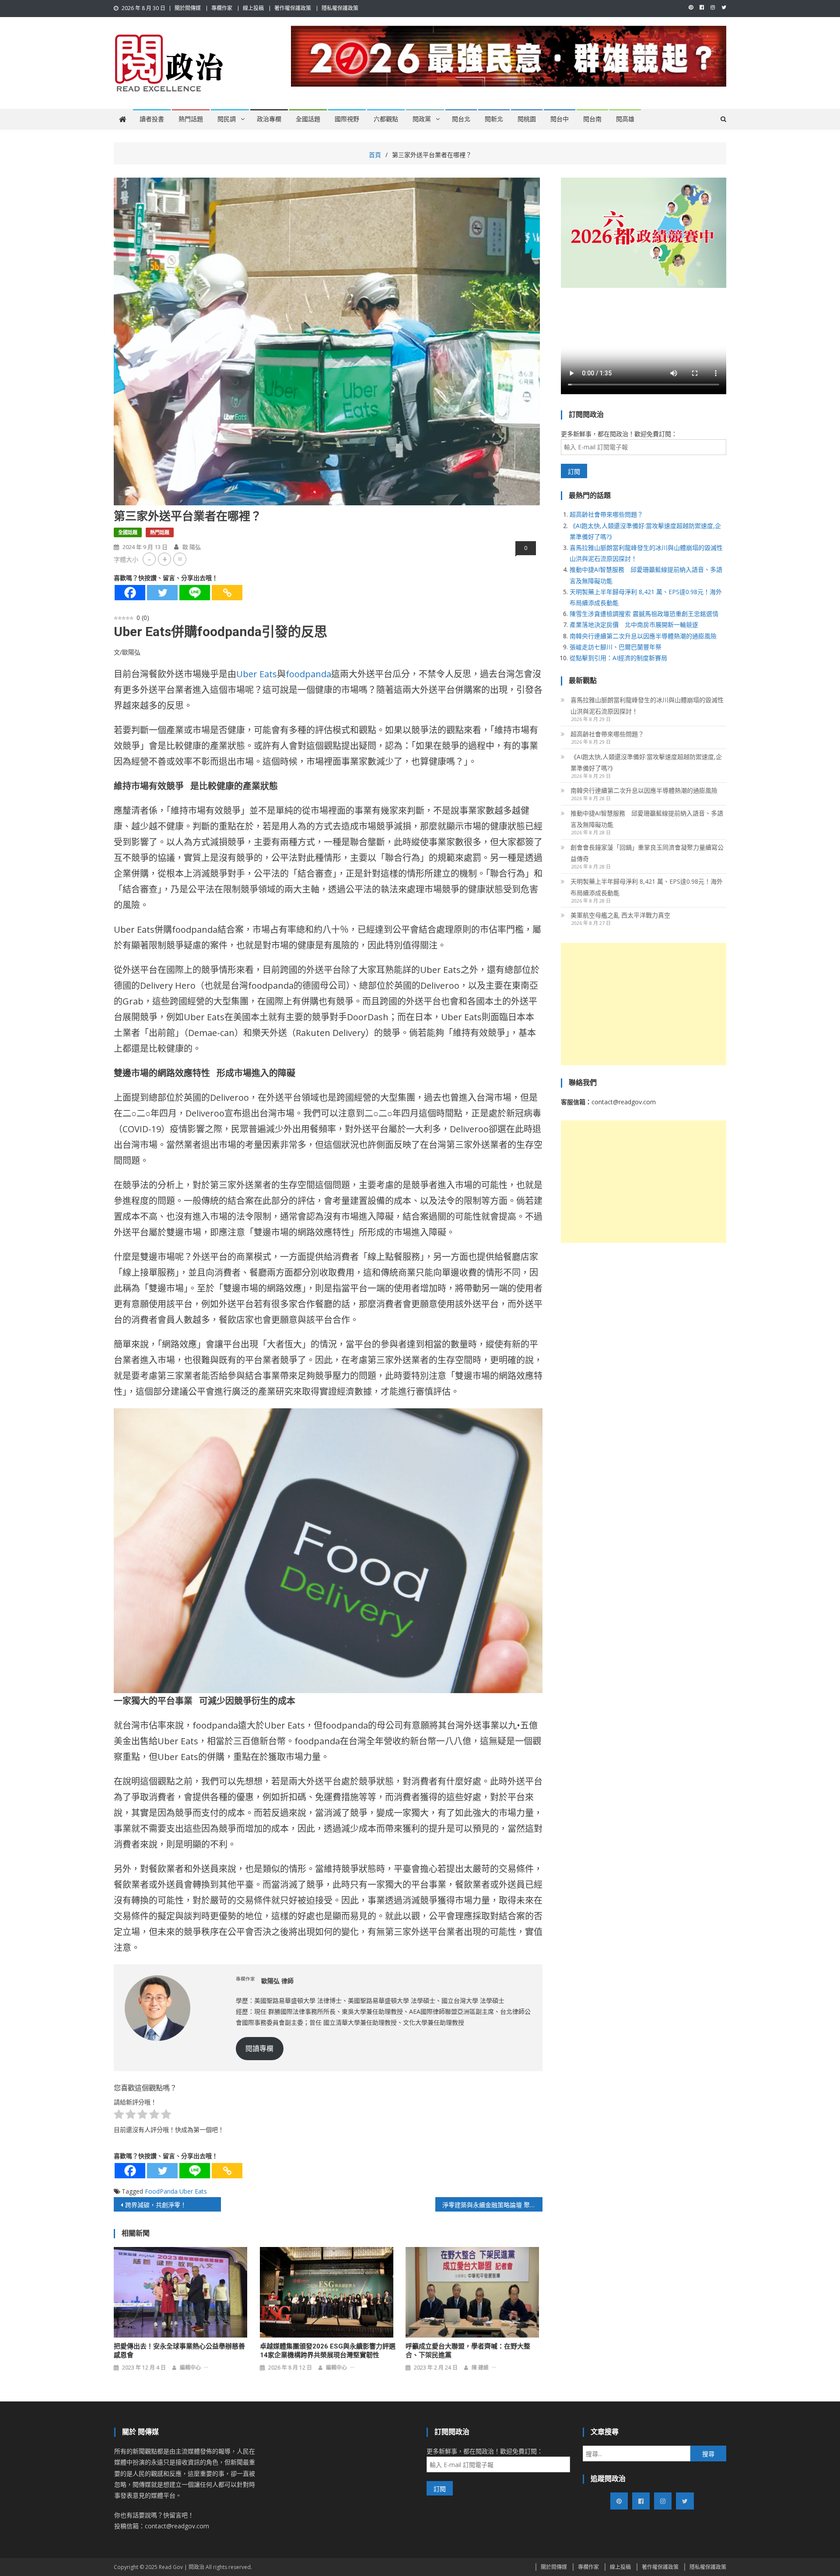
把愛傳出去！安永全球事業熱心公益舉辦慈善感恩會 (179, 2351)
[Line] (195, 593)
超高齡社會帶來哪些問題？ (606, 514)
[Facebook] (130, 593)
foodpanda (308, 674)
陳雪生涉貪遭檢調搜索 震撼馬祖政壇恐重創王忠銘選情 (644, 614)
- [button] (149, 559)
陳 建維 (480, 2368)
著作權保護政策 (293, 8)
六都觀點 (386, 119)
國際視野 (347, 119)
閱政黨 (422, 119)
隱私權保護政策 (340, 8)
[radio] (119, 2116)
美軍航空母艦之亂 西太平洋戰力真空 (620, 915)
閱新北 (494, 119)
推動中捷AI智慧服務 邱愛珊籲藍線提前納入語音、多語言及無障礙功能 (647, 819)
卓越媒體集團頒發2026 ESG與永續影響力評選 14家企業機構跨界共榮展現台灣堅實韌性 (328, 2351)
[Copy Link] (227, 593)
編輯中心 (190, 2368)
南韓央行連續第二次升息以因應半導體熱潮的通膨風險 (643, 636)
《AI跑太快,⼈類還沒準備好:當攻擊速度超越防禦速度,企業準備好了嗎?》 (646, 762)
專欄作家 (222, 8)
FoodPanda (161, 2191)
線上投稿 (253, 8)
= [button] (180, 559)
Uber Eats (257, 674)
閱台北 (461, 119)
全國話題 (308, 119)
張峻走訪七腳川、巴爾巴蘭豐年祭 (616, 647)
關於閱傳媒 (188, 8)
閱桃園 (527, 119)
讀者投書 (152, 119)
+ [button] (165, 559)
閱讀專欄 (259, 2048)
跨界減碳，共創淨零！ (156, 2205)
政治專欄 (269, 119)
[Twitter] (162, 593)
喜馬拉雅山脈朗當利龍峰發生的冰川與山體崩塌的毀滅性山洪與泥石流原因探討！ (647, 705)
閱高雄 (625, 119)
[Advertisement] (644, 1004)
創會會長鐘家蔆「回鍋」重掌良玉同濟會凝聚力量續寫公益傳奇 (647, 853)
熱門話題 (191, 119)
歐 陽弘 (192, 547)
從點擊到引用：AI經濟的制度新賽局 (618, 658)
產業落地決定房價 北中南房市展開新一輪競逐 (634, 625)
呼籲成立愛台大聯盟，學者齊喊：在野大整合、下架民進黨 (468, 2351)
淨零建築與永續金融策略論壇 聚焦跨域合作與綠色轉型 (492, 2205)
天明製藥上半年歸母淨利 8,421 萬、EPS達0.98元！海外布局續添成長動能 (647, 887)
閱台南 (592, 119)
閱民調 (227, 119)
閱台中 (560, 119)
